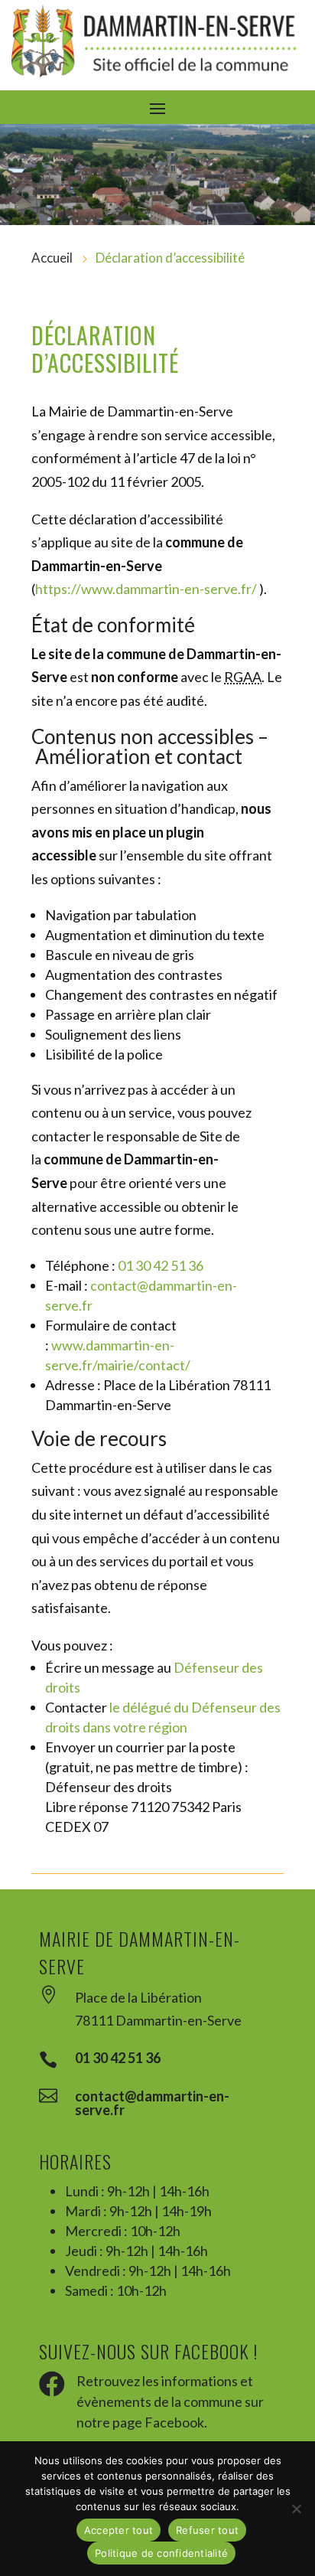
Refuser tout (207, 2530)
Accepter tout (119, 2530)
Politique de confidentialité (161, 2553)
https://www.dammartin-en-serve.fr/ (146, 589)
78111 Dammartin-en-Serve (158, 2020)
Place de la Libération (138, 1997)
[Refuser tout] (296, 2509)
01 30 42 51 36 (161, 1265)
